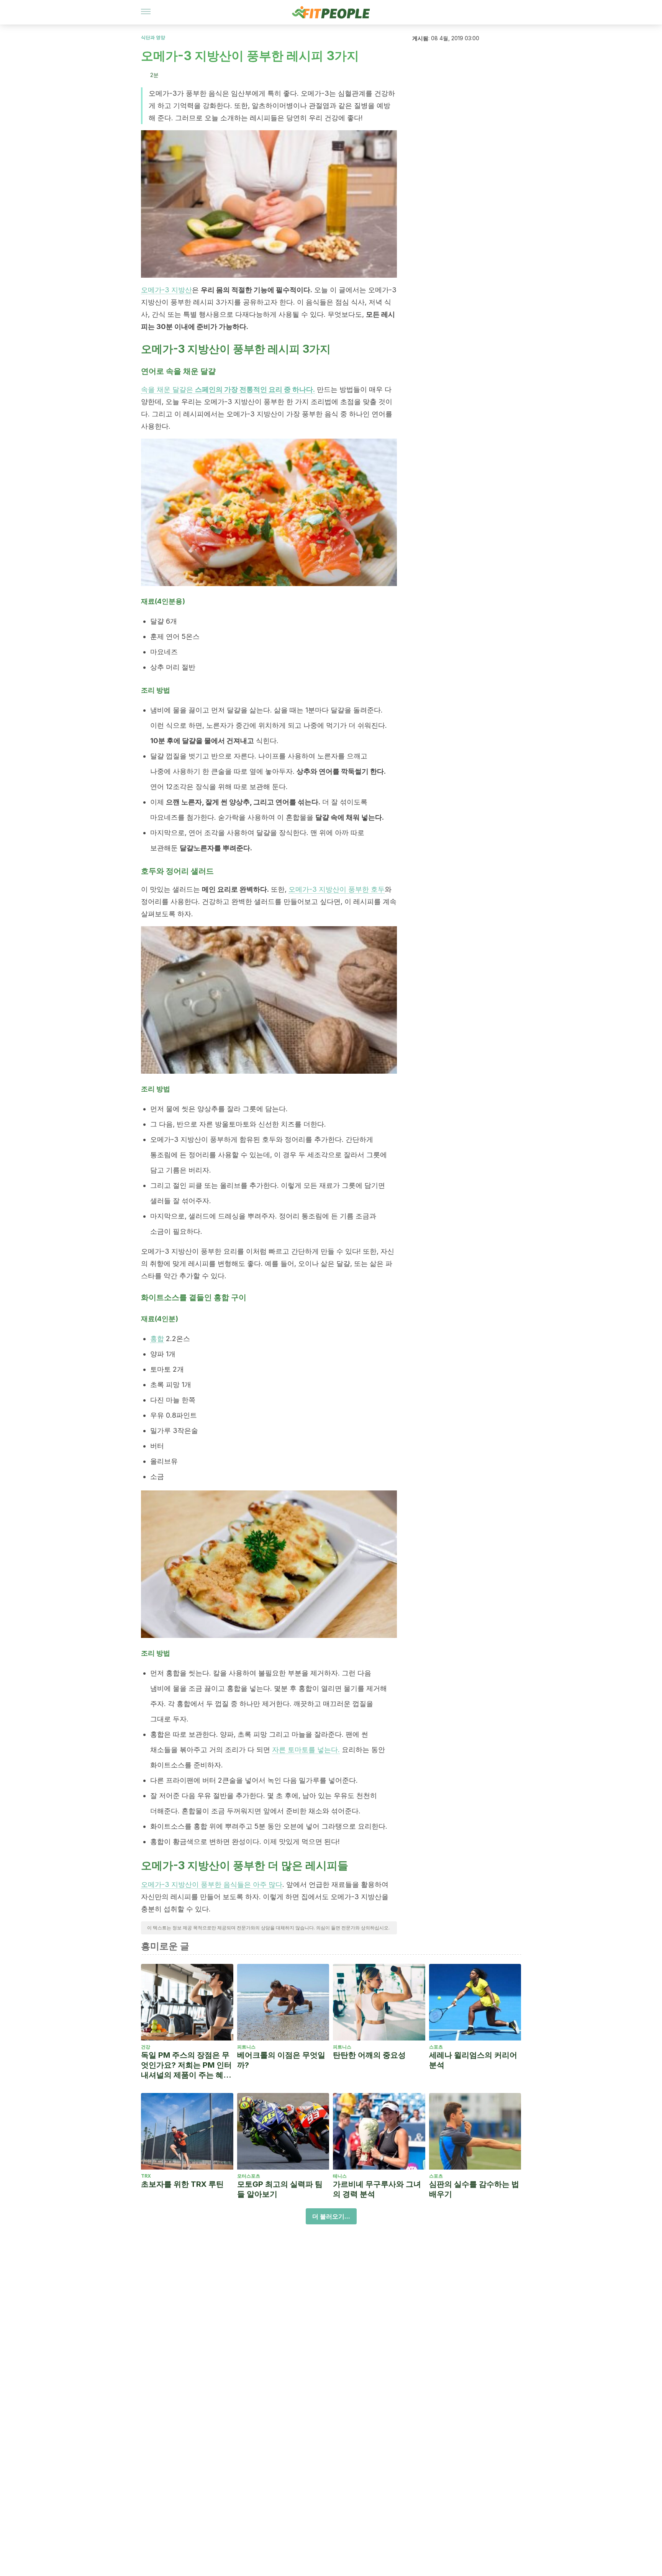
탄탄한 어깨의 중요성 (369, 2055)
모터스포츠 (249, 2176)
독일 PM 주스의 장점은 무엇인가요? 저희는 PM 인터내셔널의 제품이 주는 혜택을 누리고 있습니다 (186, 2065)
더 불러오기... (331, 2216)
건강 (146, 2047)
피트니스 (246, 2047)
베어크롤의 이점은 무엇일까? (281, 2060)
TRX (146, 2176)
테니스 (340, 2176)
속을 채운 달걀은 (228, 389)
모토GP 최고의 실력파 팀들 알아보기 (280, 2189)
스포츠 (436, 2047)
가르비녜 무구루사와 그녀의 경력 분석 (377, 2189)
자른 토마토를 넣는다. (306, 1750)
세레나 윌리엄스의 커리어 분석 (473, 2060)
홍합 (157, 1339)
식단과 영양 (153, 37)
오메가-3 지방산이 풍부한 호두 (337, 889)
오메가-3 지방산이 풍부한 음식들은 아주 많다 (212, 1884)
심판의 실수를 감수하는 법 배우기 (474, 2189)
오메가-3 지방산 (166, 290)
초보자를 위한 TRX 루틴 (182, 2184)
